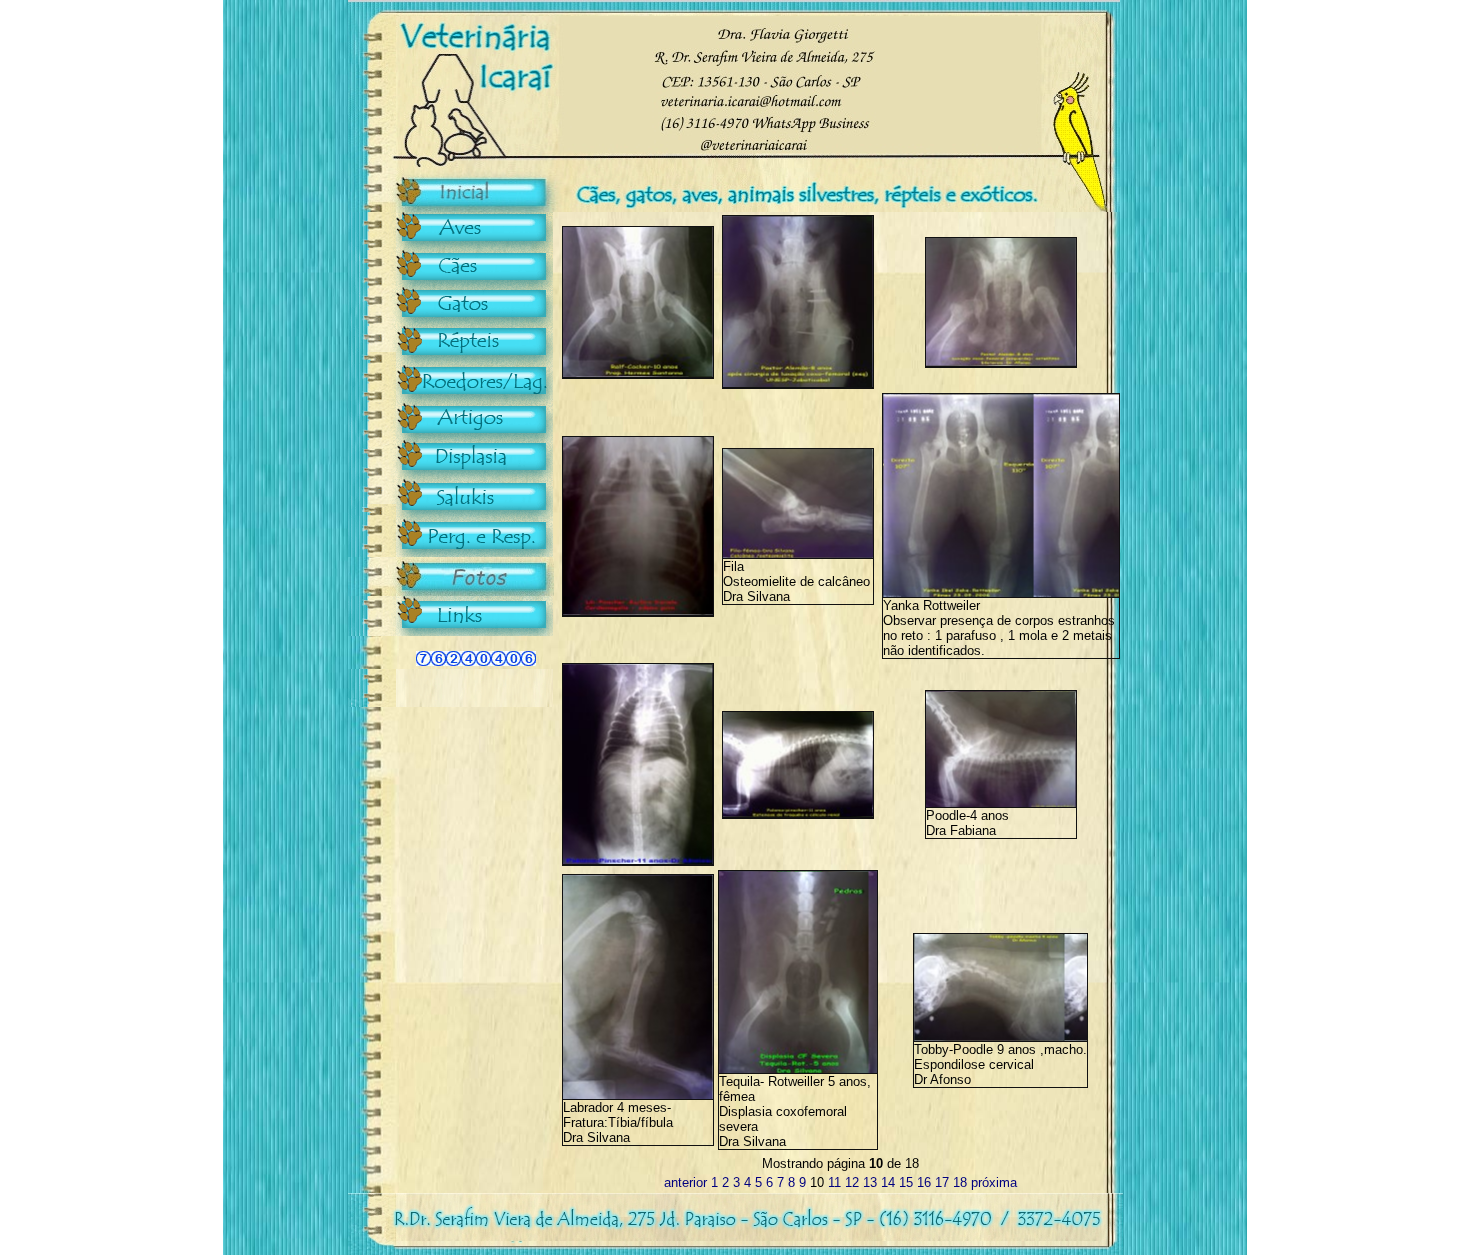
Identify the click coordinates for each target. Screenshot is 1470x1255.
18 (960, 1182)
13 (870, 1182)
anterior (685, 1182)
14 (888, 1182)
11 (834, 1182)
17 (942, 1182)
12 (852, 1182)
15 (906, 1182)
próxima (994, 1182)
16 (924, 1182)
